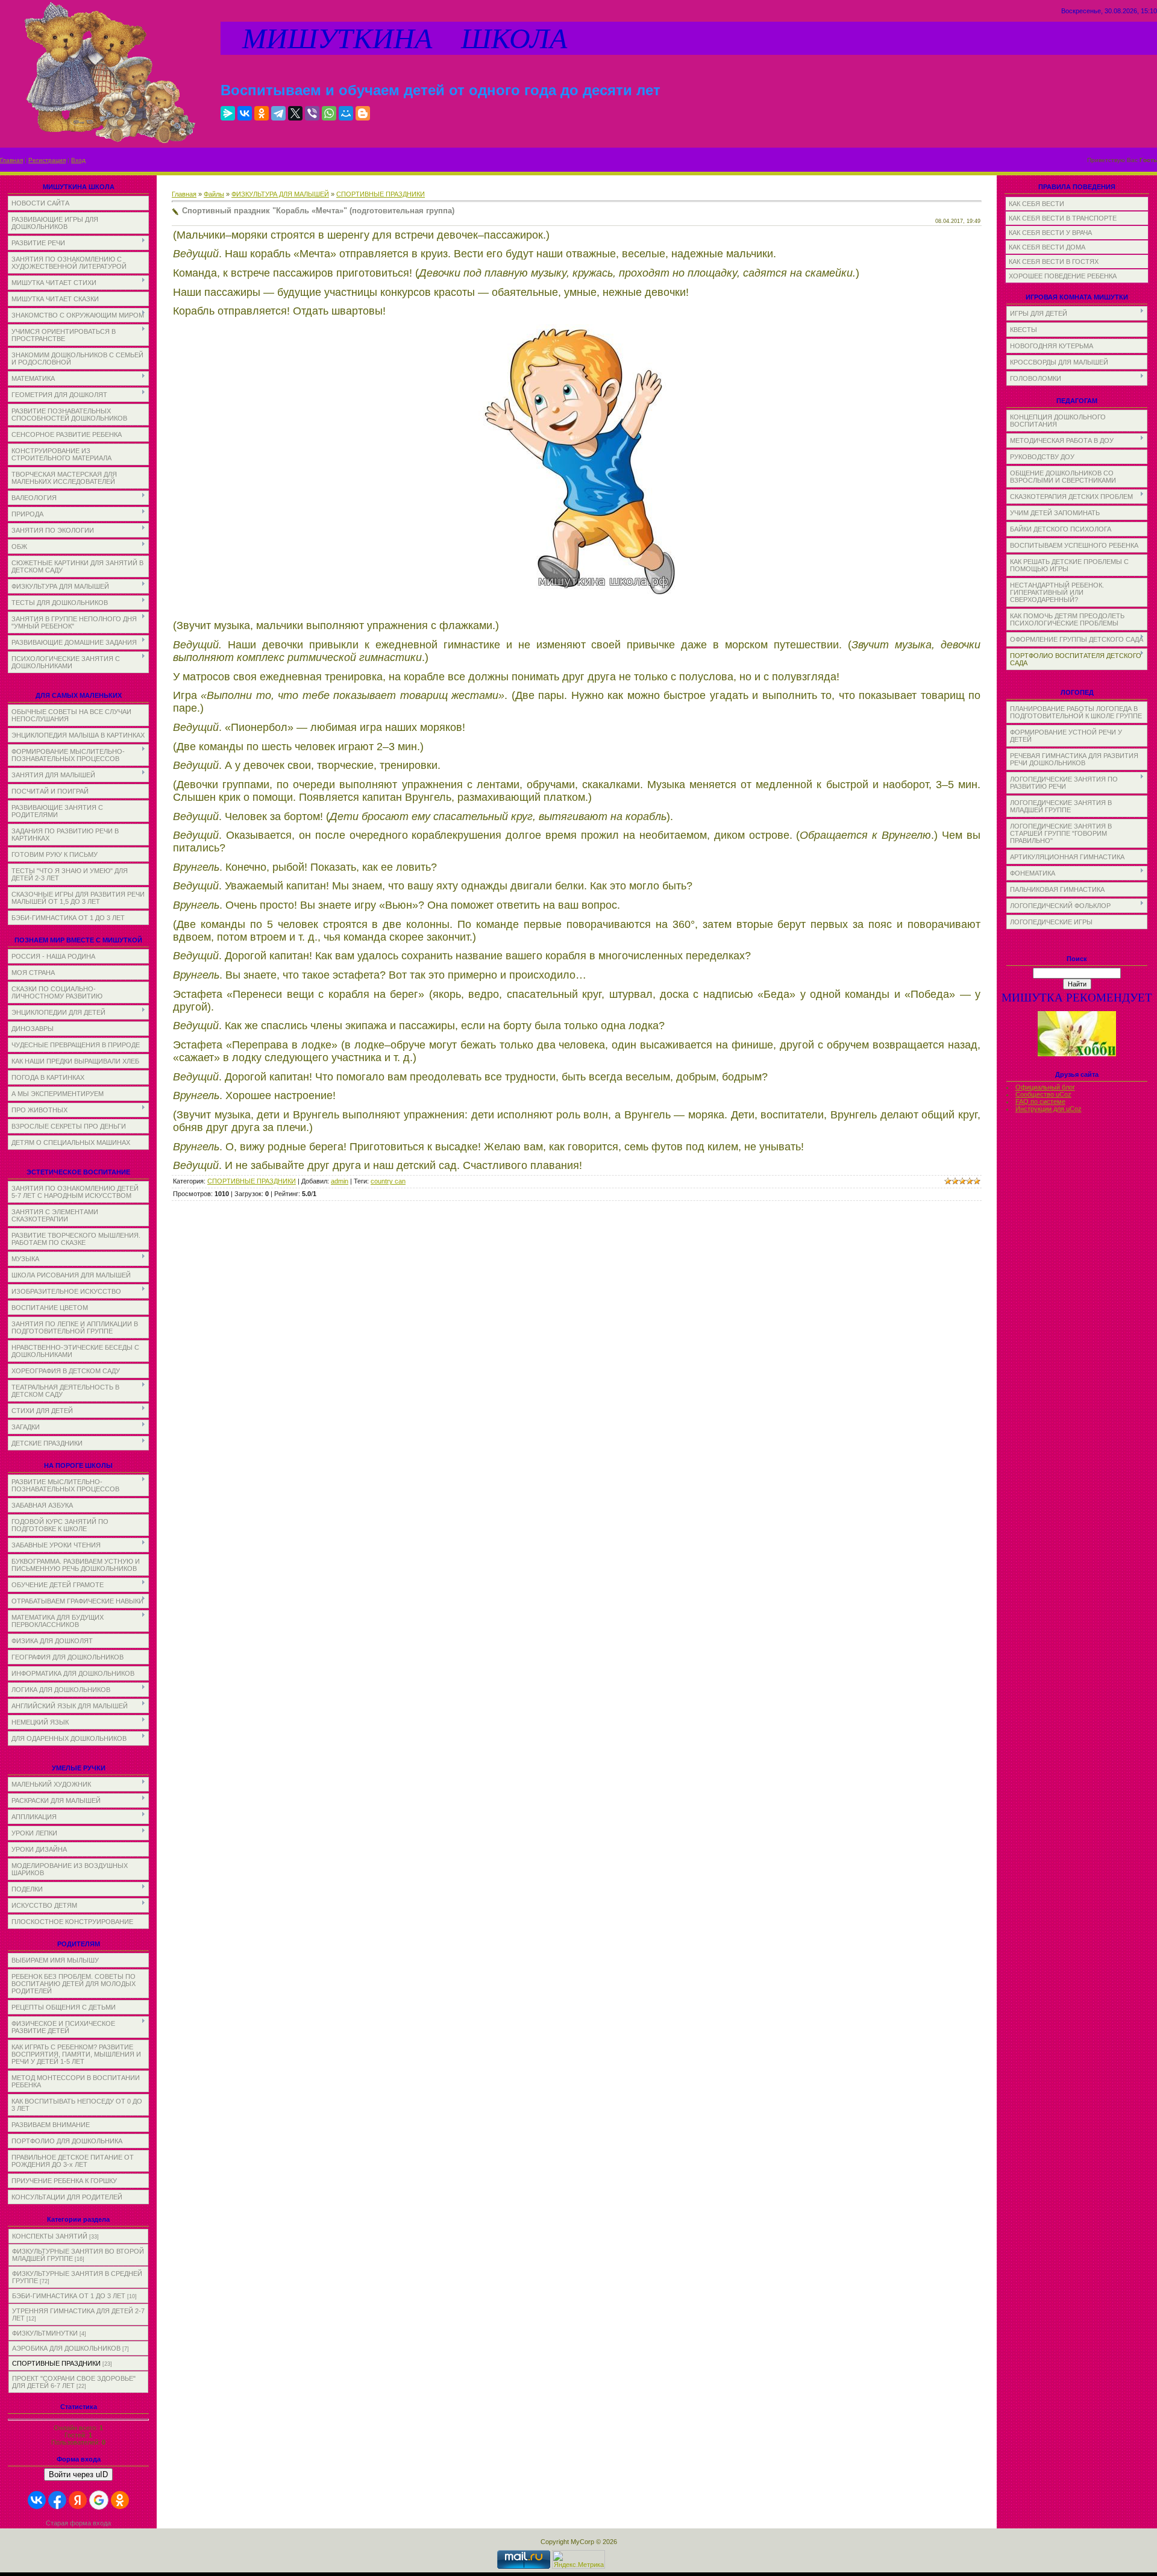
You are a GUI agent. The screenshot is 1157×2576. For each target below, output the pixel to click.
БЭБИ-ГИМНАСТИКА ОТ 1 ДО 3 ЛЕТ (69, 2296)
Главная (11, 160)
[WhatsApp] (329, 113)
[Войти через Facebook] (57, 2500)
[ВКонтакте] (245, 113)
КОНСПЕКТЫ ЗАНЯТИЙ (50, 2236)
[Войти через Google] (99, 2500)
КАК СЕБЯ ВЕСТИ (1036, 204)
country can (388, 1181)
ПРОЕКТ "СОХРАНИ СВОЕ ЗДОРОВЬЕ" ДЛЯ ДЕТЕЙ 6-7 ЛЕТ (74, 2382)
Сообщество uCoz (1043, 1094)
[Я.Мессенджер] (228, 113)
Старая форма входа (78, 2523)
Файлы (214, 194)
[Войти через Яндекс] (78, 2500)
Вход (78, 160)
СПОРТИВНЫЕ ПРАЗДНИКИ (56, 2363)
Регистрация (47, 160)
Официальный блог (1045, 1087)
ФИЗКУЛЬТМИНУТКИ (45, 2333)
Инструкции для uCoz (1049, 1109)
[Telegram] (278, 113)
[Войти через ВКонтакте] (37, 2500)
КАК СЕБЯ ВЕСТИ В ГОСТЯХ (1054, 262)
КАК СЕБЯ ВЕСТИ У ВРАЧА (1050, 233)
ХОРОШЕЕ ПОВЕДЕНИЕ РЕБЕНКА (1063, 276)
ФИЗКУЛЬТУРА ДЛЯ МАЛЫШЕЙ (280, 194)
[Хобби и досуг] (1077, 1054)
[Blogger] (363, 113)
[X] (295, 113)
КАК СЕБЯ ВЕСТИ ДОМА (1047, 247)
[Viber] (312, 113)
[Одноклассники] (262, 113)
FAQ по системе (1040, 1102)
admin (340, 1181)
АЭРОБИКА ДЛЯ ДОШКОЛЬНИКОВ (66, 2348)
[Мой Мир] (346, 113)
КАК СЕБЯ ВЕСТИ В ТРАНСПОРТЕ (1063, 218)
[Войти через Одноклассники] (120, 2500)
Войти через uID (78, 2474)
